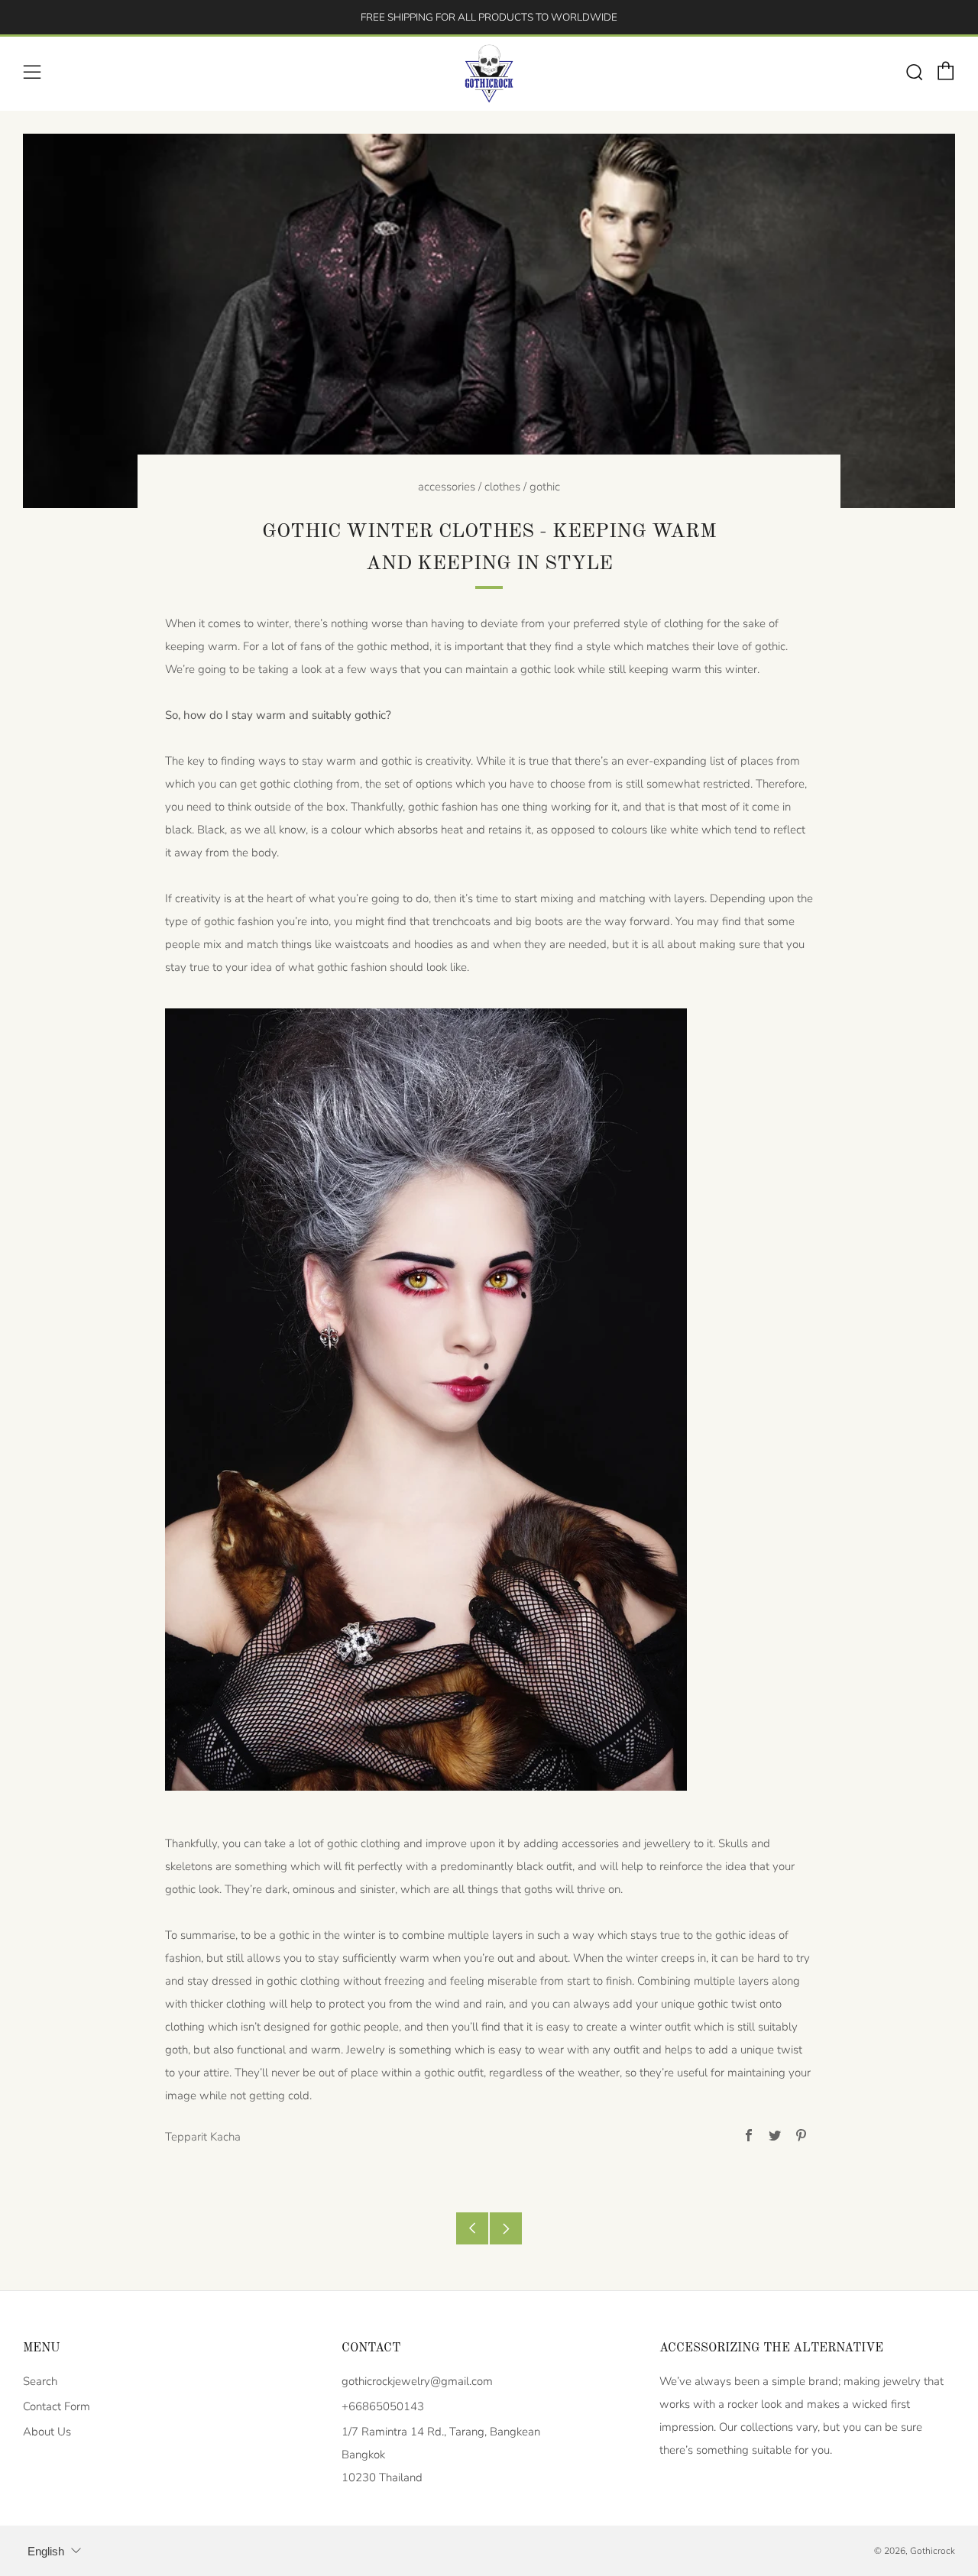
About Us (47, 2432)
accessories (447, 487)
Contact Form (57, 2406)
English (46, 2551)
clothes (502, 487)
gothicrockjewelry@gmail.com (417, 2381)
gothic (545, 487)
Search (40, 2381)
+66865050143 (383, 2406)
